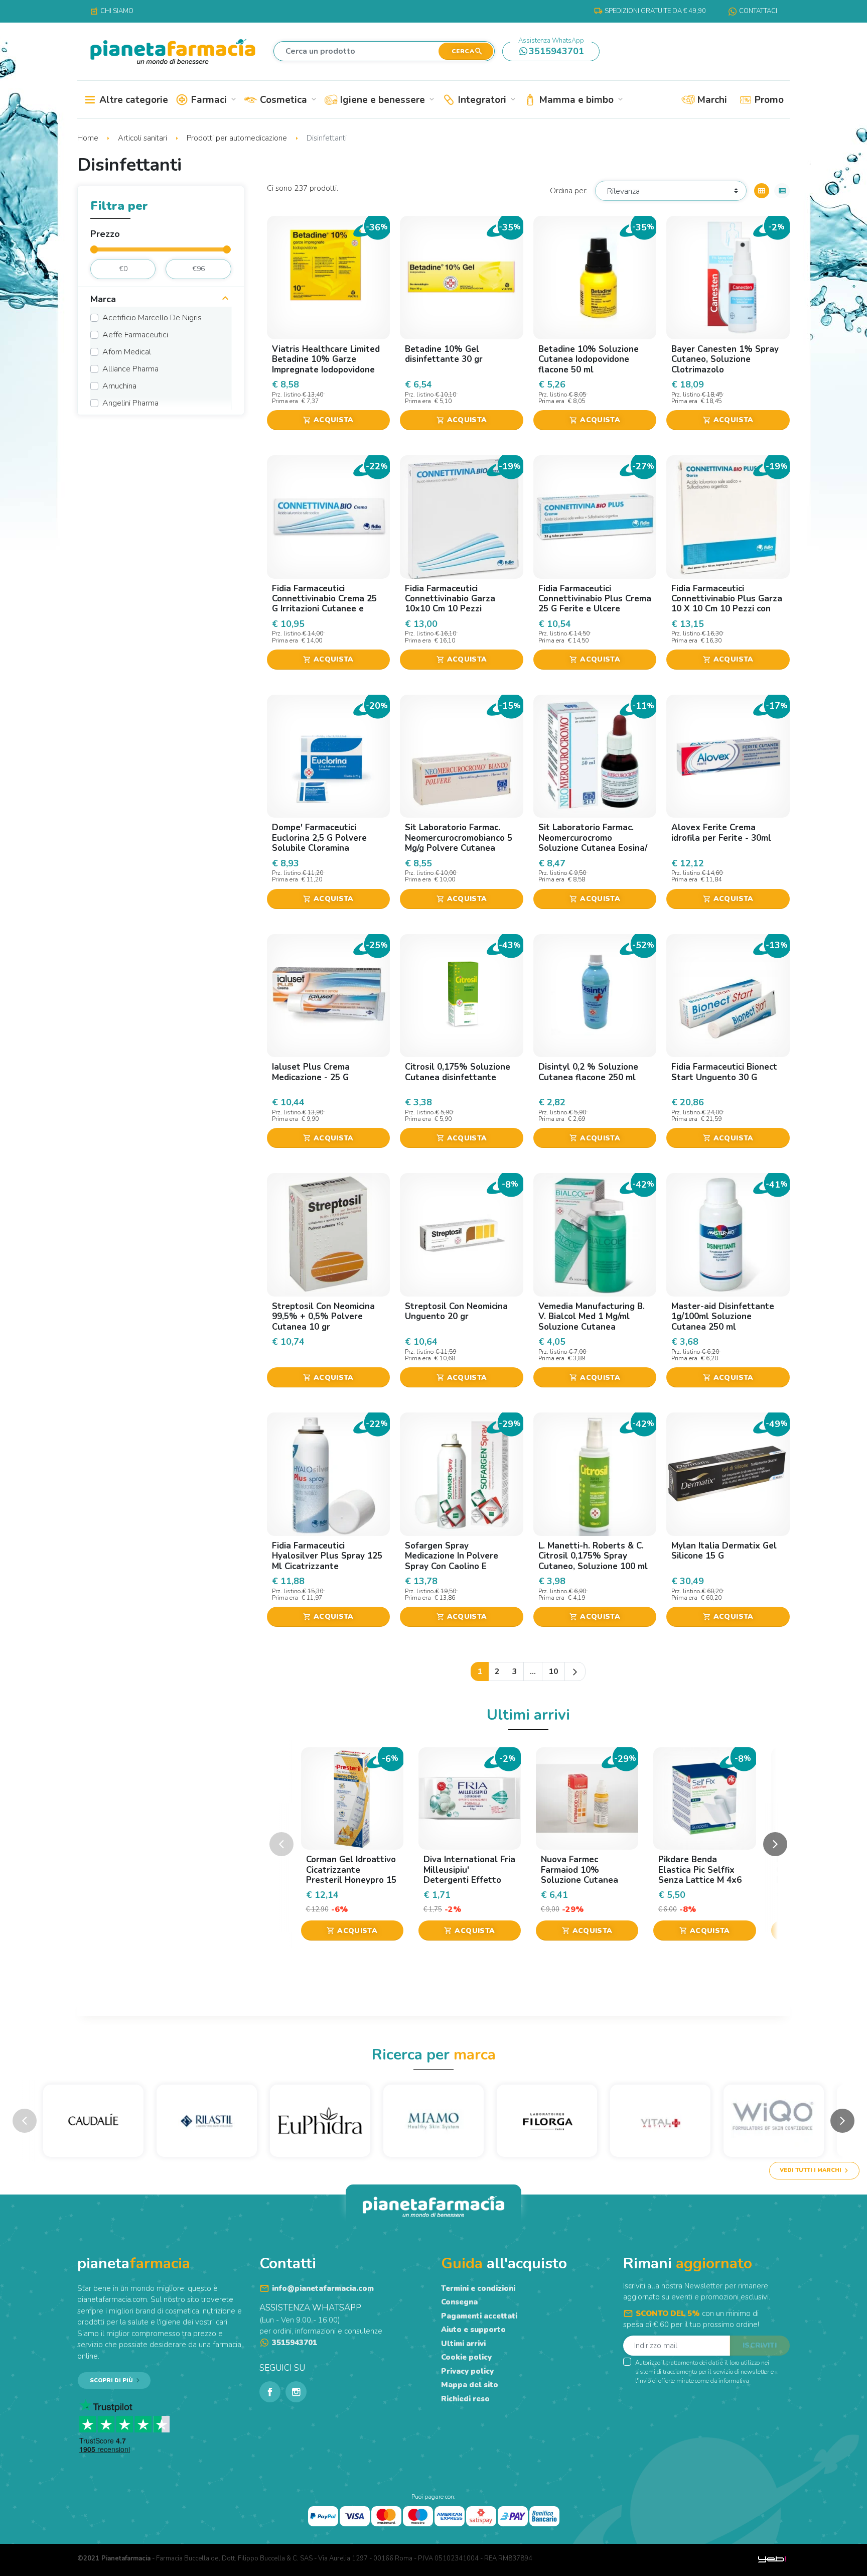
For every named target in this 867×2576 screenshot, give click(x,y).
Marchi (711, 100)
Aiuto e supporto (473, 2330)
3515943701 (551, 49)
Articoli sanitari (143, 138)
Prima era (286, 401)
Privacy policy (467, 2371)
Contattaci (758, 11)
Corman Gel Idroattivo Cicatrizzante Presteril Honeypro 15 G (351, 1875)
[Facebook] (270, 2392)
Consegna (459, 2302)
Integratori (486, 100)
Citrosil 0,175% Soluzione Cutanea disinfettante (458, 1072)
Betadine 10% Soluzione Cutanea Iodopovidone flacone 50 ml (589, 359)
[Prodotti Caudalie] (93, 2120)
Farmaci (213, 100)
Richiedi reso (465, 2399)
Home (89, 138)
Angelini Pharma (130, 403)
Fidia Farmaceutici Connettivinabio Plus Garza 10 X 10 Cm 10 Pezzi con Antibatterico (727, 604)
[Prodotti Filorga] (547, 2120)
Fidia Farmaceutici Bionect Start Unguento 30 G (724, 1072)
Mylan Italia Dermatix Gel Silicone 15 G (724, 1551)
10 (553, 1671)
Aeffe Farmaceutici (135, 335)
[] (225, 300)
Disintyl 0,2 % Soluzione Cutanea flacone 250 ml (588, 1072)
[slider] (94, 249)
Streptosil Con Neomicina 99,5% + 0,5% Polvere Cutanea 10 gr (323, 1317)
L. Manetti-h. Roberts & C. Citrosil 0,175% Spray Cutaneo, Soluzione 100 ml (593, 1556)
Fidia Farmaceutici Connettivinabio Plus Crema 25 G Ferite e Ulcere (595, 599)
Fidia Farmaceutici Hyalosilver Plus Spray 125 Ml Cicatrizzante (327, 1556)
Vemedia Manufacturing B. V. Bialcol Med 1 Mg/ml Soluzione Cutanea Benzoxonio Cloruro (592, 1322)
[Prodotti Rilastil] (207, 2120)
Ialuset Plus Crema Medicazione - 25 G (311, 1072)
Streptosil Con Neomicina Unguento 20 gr (456, 1311)
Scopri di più (111, 2380)
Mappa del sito (470, 2385)
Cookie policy (466, 2357)
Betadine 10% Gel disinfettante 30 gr (444, 354)
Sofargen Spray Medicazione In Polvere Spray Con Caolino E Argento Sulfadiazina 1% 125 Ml (457, 1566)
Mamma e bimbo (580, 100)
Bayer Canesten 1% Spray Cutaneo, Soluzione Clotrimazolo (725, 359)
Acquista (328, 420)
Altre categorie (132, 100)
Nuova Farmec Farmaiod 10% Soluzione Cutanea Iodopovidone (580, 1875)
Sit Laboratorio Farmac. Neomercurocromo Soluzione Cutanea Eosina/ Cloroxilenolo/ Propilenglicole (593, 848)
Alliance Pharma (130, 369)
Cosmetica (287, 100)
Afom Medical (127, 352)
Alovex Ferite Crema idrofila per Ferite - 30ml (721, 832)
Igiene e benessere (386, 100)
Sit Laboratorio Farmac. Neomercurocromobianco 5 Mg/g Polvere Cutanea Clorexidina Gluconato (459, 843)
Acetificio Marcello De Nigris (152, 318)
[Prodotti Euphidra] (320, 2120)
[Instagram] (296, 2392)
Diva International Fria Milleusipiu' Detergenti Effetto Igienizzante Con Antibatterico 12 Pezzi (469, 1880)
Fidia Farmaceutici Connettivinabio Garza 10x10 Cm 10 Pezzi (450, 599)
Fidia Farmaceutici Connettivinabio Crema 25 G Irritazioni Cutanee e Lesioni (324, 604)
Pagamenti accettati (479, 2316)
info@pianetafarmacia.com (323, 2288)
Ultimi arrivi (463, 2344)
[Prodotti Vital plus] (660, 2120)
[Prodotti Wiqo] (774, 2120)
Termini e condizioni (478, 2288)
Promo (768, 100)
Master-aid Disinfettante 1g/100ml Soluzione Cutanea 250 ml (723, 1317)
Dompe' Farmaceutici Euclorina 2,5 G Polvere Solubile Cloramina (319, 838)
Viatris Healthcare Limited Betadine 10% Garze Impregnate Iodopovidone (326, 359)
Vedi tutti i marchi (811, 2170)
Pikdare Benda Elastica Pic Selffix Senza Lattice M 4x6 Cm (700, 1875)
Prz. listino (286, 395)
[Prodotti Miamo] (434, 2120)
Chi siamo (112, 11)
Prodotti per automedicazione (238, 138)
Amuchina (119, 386)
